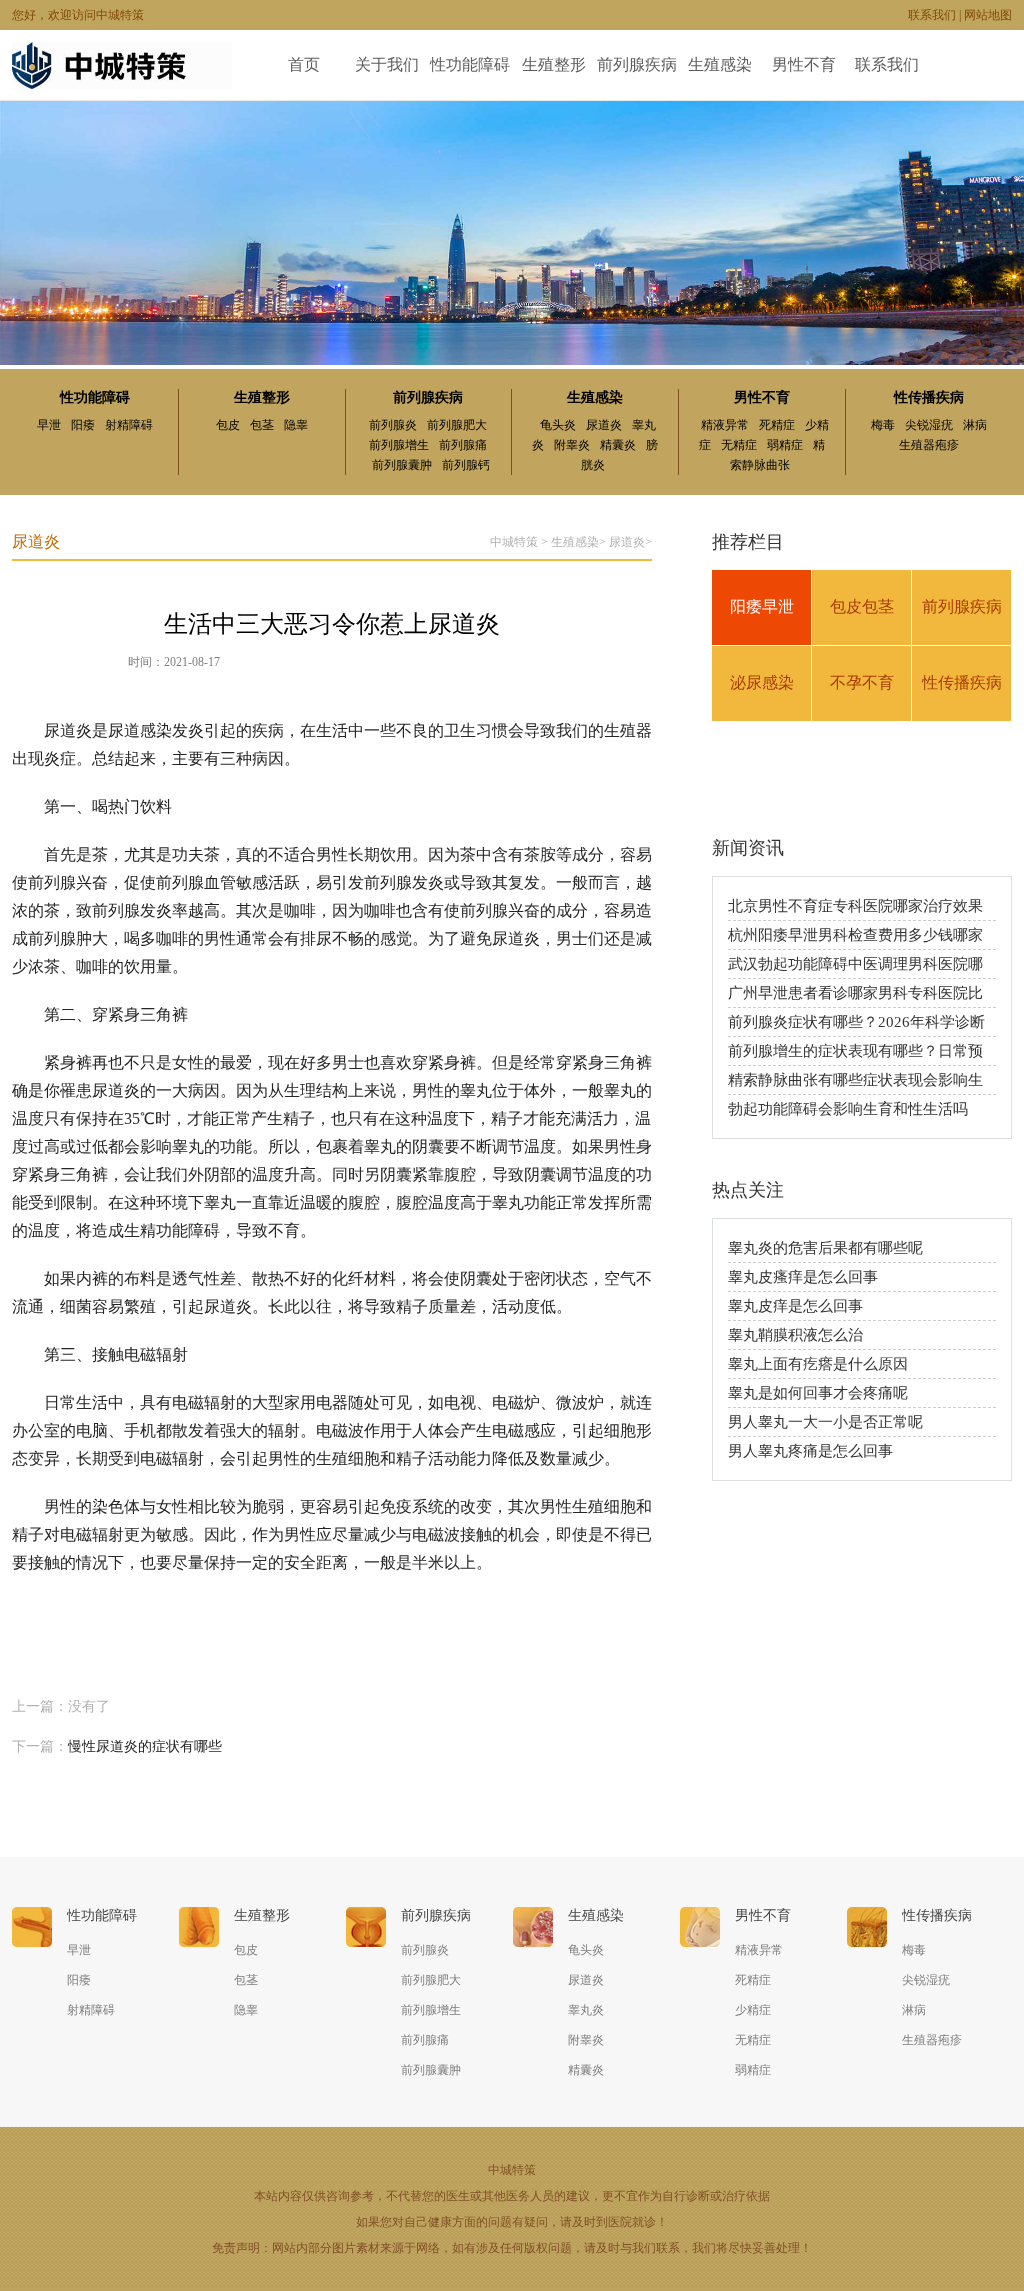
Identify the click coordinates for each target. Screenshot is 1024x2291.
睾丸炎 (586, 2010)
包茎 (262, 425)
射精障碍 (129, 425)
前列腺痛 (463, 445)
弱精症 (785, 445)
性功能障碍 (470, 64)
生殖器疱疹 (929, 445)
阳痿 (83, 425)
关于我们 (387, 64)
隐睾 (296, 425)
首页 (304, 64)
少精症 (753, 2010)
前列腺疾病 (637, 64)
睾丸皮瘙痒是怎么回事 (803, 1277)
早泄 (49, 425)
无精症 (739, 445)
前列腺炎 (393, 425)
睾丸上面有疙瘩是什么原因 (818, 1364)
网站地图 (988, 15)
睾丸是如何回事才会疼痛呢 (818, 1393)
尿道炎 (604, 425)
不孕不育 (862, 682)
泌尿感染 (762, 682)
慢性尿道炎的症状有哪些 (145, 1746)
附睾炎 (572, 445)
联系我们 (932, 15)
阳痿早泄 (762, 606)
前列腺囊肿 (402, 465)
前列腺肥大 (457, 425)
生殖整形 (554, 64)
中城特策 (514, 542)
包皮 (228, 425)
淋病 (975, 425)
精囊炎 (618, 445)
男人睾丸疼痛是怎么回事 (810, 1451)
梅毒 (883, 425)
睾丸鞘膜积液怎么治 (795, 1335)
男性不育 (804, 64)
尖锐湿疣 (929, 425)
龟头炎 (558, 425)
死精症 (777, 425)
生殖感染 (720, 64)
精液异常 (725, 425)
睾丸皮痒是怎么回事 (795, 1306)
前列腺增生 (399, 445)
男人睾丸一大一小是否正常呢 (825, 1422)
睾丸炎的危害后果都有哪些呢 (825, 1248)
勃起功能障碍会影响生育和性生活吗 (848, 1109)
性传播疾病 (929, 397)
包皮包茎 (862, 606)
